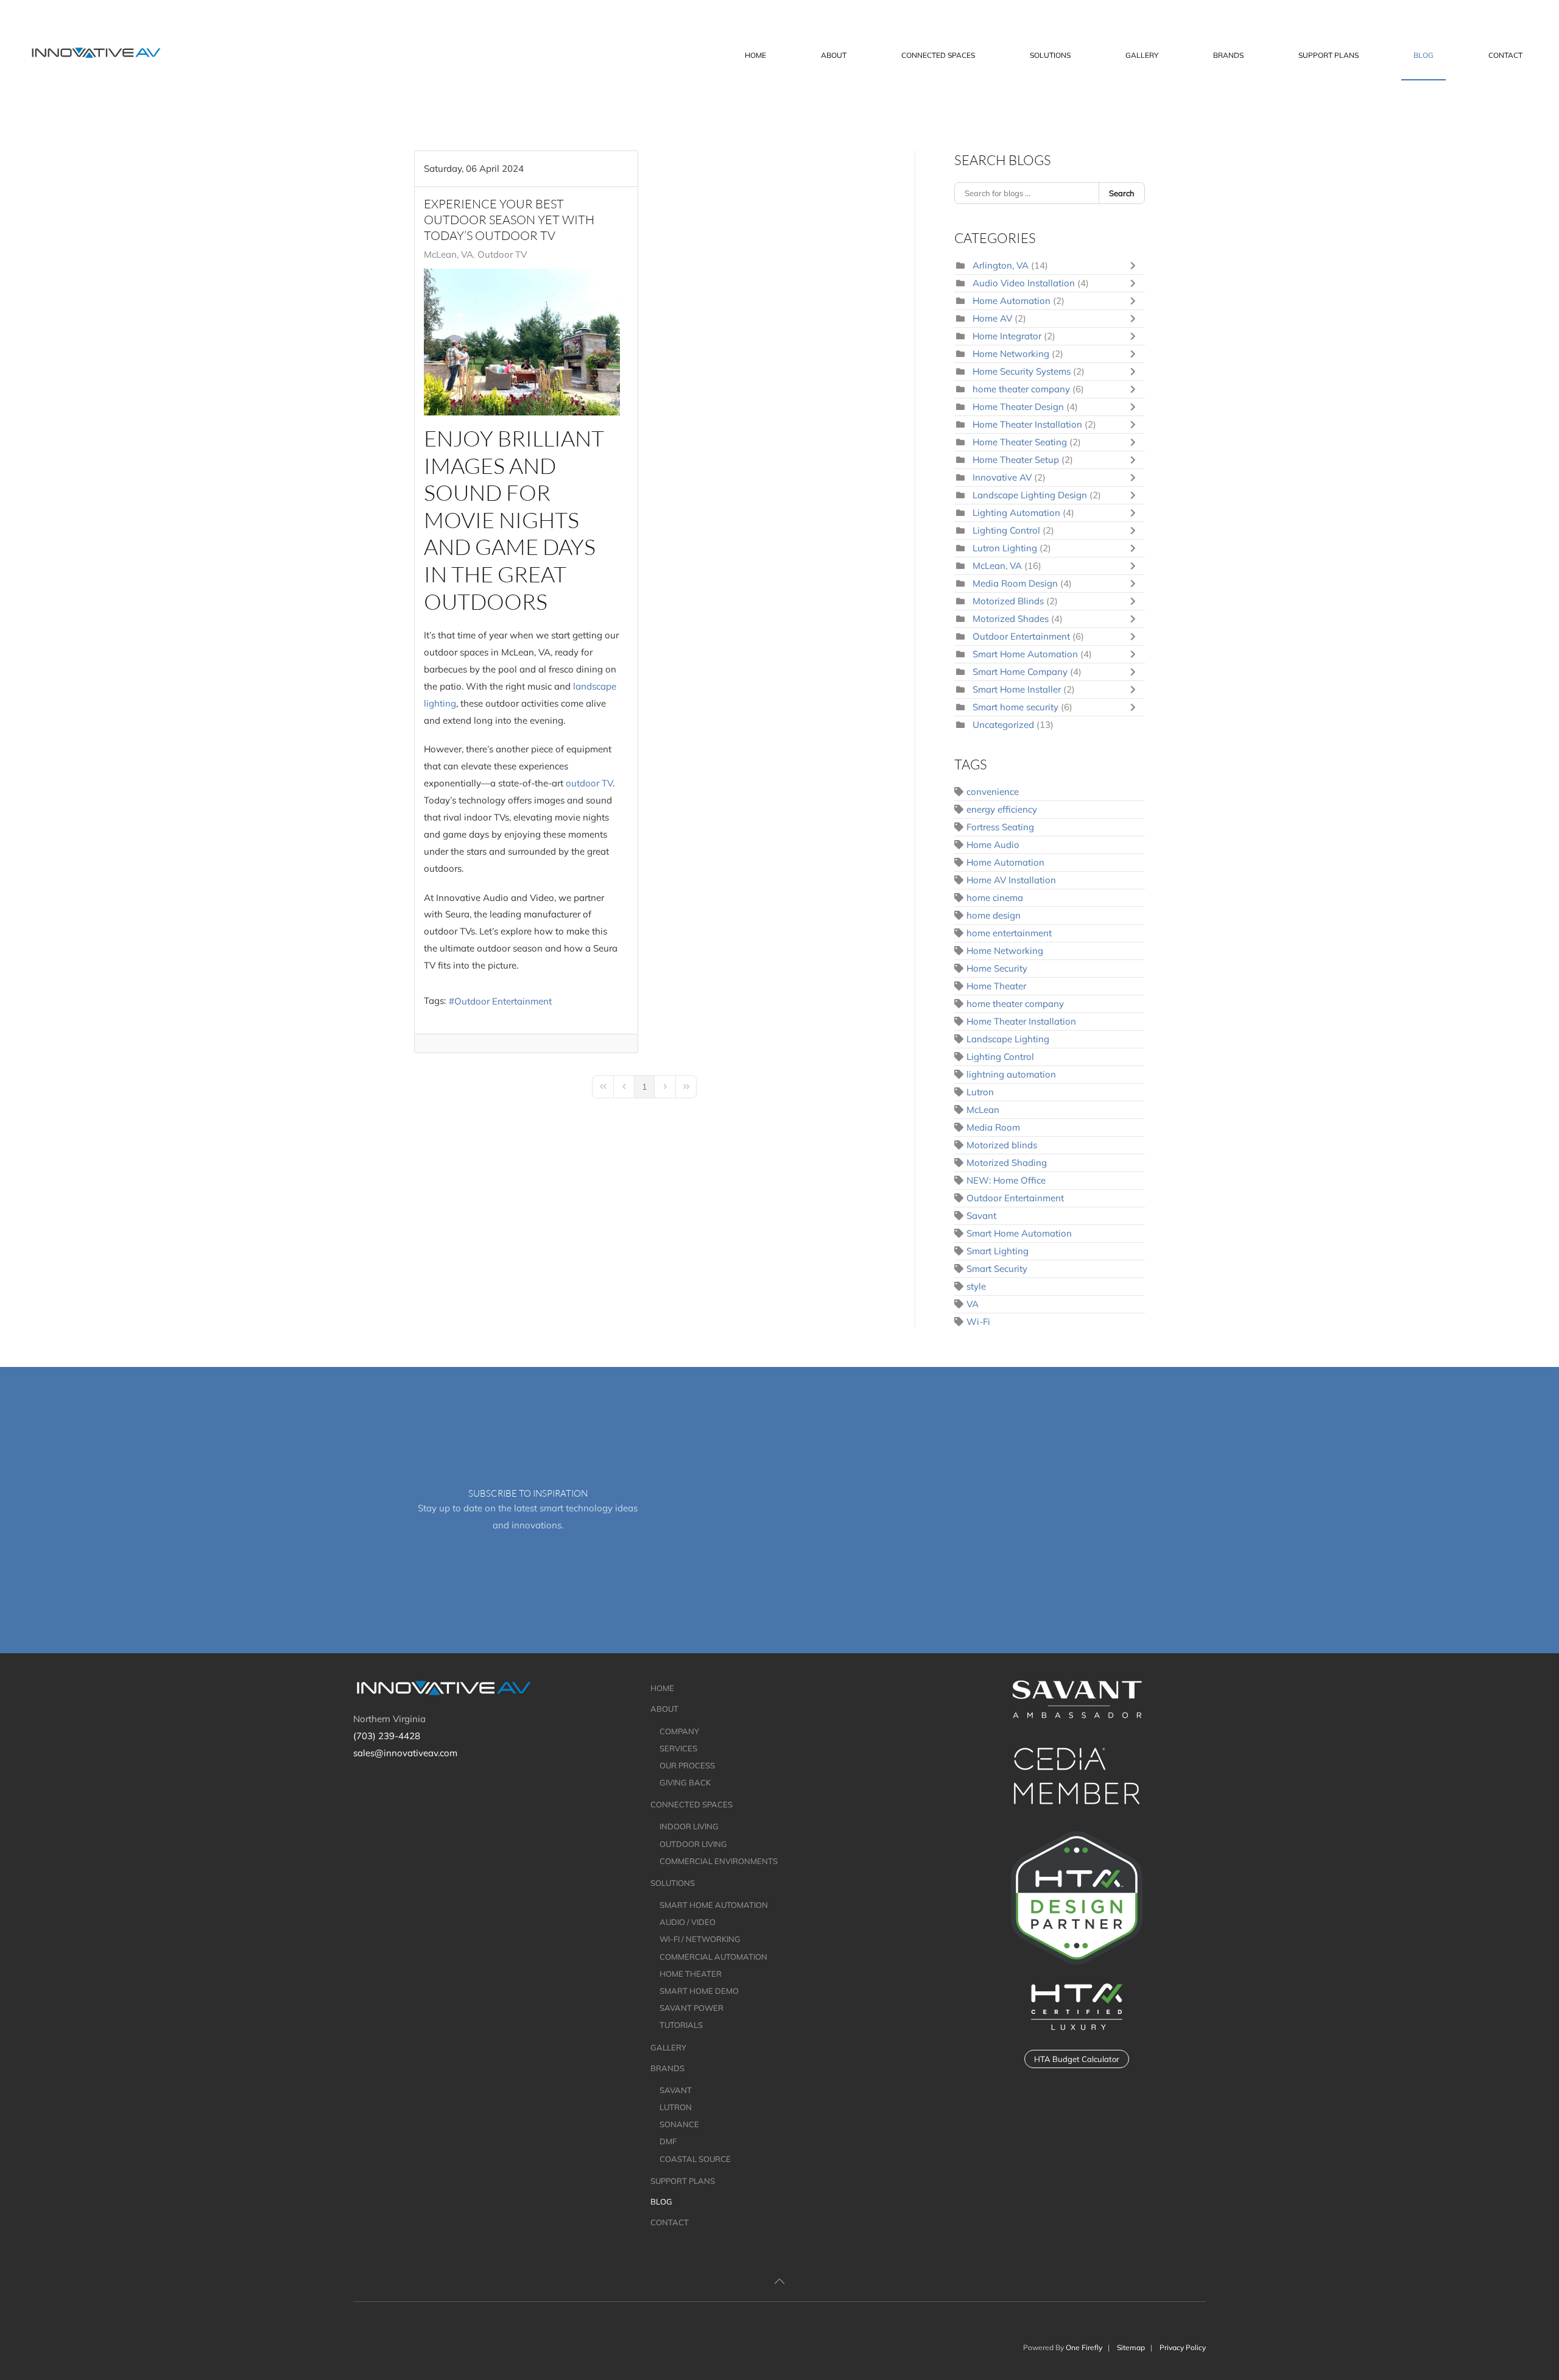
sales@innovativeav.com (405, 1753)
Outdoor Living (693, 1844)
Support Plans (1328, 55)
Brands (667, 2068)
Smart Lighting (998, 1251)
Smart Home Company (1021, 672)
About (664, 1709)
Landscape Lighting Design (1031, 495)
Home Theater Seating (1021, 442)
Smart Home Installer (1017, 689)
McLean (983, 1110)
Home (755, 55)
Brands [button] (1228, 55)
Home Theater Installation (1027, 424)
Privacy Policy (1183, 2347)
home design (994, 915)
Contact (1505, 55)
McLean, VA (449, 255)
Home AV (992, 318)
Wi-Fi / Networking (700, 1939)
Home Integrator (1007, 336)
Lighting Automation (1018, 513)
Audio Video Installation (1024, 283)
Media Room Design (1015, 583)
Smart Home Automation (1025, 654)
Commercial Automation (713, 1957)
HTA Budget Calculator (1077, 2059)
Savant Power (692, 2008)
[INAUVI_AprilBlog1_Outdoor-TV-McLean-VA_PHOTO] (522, 342)
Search (1122, 193)
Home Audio (993, 845)
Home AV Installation (1011, 880)
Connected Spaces (692, 1804)
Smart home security (1015, 707)
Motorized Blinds (1008, 601)
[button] (779, 2281)
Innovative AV (1003, 477)
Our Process (687, 1765)
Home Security (997, 968)
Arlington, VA (1001, 265)
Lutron (980, 1092)
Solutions (673, 1883)
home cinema (995, 898)
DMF (668, 2141)
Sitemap (1131, 2347)
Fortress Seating (1000, 827)
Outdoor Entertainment (503, 1001)
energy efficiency (1002, 809)
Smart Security (997, 1269)
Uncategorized (1003, 725)
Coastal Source (695, 2159)
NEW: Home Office (1006, 1180)
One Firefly (1084, 2347)
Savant (981, 1216)
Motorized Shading (1007, 1163)
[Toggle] (1136, 266)
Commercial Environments (719, 1861)
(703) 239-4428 (387, 1736)
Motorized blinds (1002, 1145)
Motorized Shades (1012, 619)
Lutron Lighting (1005, 548)
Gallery (1142, 55)
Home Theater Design (1018, 407)
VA (973, 1304)
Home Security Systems (1022, 371)
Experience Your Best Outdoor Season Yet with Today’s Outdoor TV (509, 220)
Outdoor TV (502, 255)
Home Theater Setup (1016, 460)
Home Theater (996, 986)
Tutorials (681, 2025)
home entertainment (1009, 933)
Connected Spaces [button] (938, 55)
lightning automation (1011, 1074)
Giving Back (685, 1782)
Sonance (679, 2124)
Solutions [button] (1050, 55)
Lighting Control (1008, 530)
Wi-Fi (978, 1322)
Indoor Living (689, 1826)
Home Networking (1011, 354)
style (976, 1286)
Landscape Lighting (1008, 1039)
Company (679, 1731)
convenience (993, 792)
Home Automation (1012, 301)
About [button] (834, 55)
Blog (1424, 55)
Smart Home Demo (699, 1991)
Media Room (993, 1127)
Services (678, 1748)
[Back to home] (98, 55)
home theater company (1021, 389)
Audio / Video (688, 1922)
